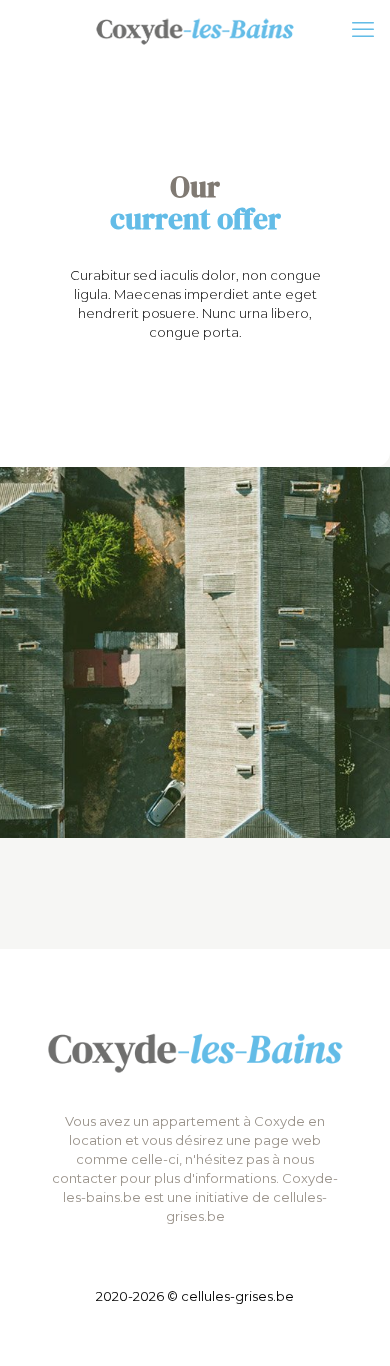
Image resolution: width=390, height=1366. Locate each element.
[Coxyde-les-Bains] (195, 30)
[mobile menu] (363, 30)
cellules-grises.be (237, 1296)
